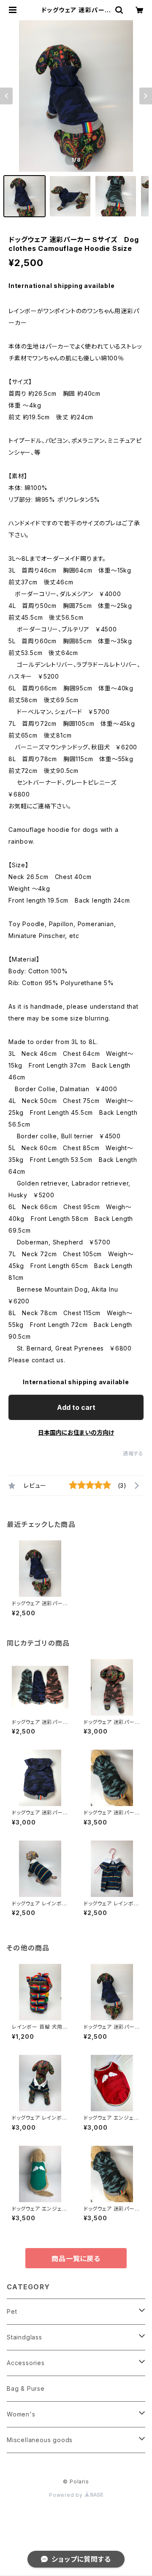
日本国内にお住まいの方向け (76, 1432)
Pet (12, 2311)
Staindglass (24, 2337)
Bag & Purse (26, 2388)
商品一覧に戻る (76, 2259)
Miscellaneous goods (40, 2440)
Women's (21, 2414)
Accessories (26, 2363)
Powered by (67, 2495)
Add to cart (76, 1407)
